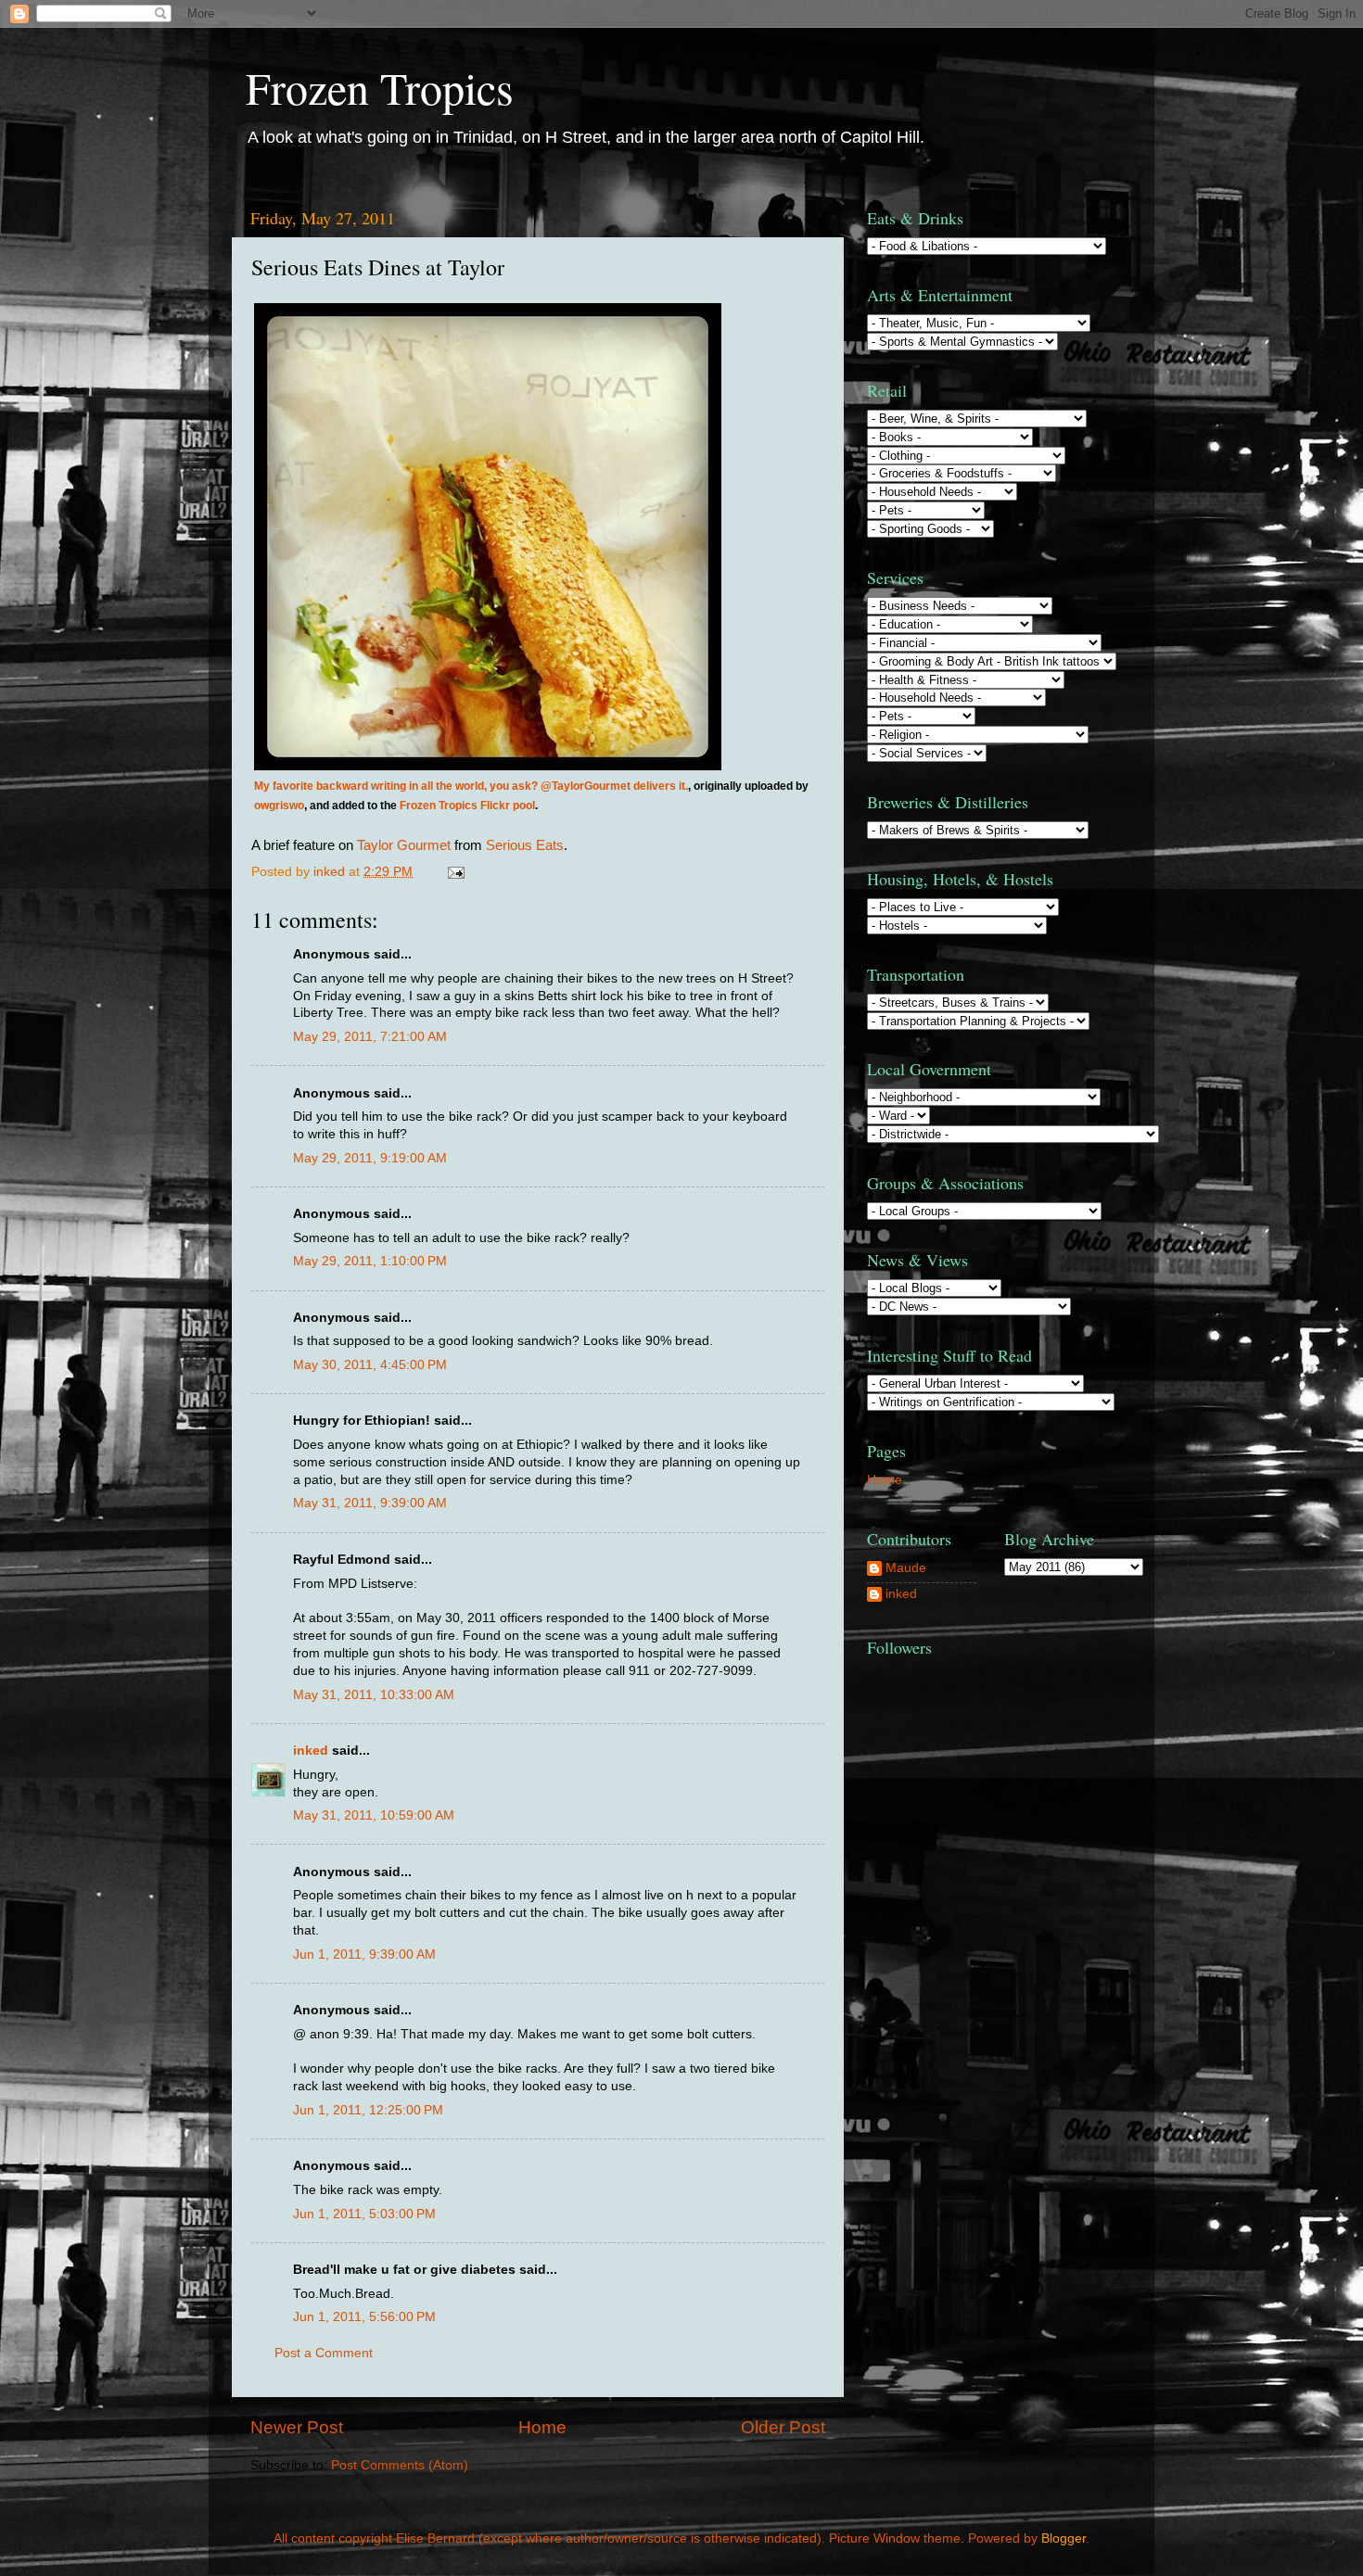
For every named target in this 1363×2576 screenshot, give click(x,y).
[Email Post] (455, 872)
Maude (906, 1568)
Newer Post (297, 2427)
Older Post (783, 2427)
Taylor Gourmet (404, 845)
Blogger (1064, 2538)
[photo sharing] (488, 766)
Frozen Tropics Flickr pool (467, 806)
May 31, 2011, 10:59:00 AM (374, 1815)
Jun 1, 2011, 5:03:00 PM (364, 2214)
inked (311, 1751)
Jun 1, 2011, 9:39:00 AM (364, 1954)
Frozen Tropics (380, 87)
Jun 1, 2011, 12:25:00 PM (368, 2110)
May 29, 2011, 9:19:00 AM (370, 1158)
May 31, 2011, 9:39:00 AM (370, 1503)
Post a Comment (324, 2353)
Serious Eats (525, 845)
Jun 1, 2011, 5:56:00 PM (364, 2317)
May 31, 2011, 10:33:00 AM (374, 1695)
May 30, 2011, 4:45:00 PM (370, 1365)
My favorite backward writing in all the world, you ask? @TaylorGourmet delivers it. (471, 786)
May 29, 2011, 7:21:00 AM (370, 1037)
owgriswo (279, 806)
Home (542, 2427)
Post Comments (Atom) (400, 2465)
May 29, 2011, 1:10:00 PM (370, 1261)
